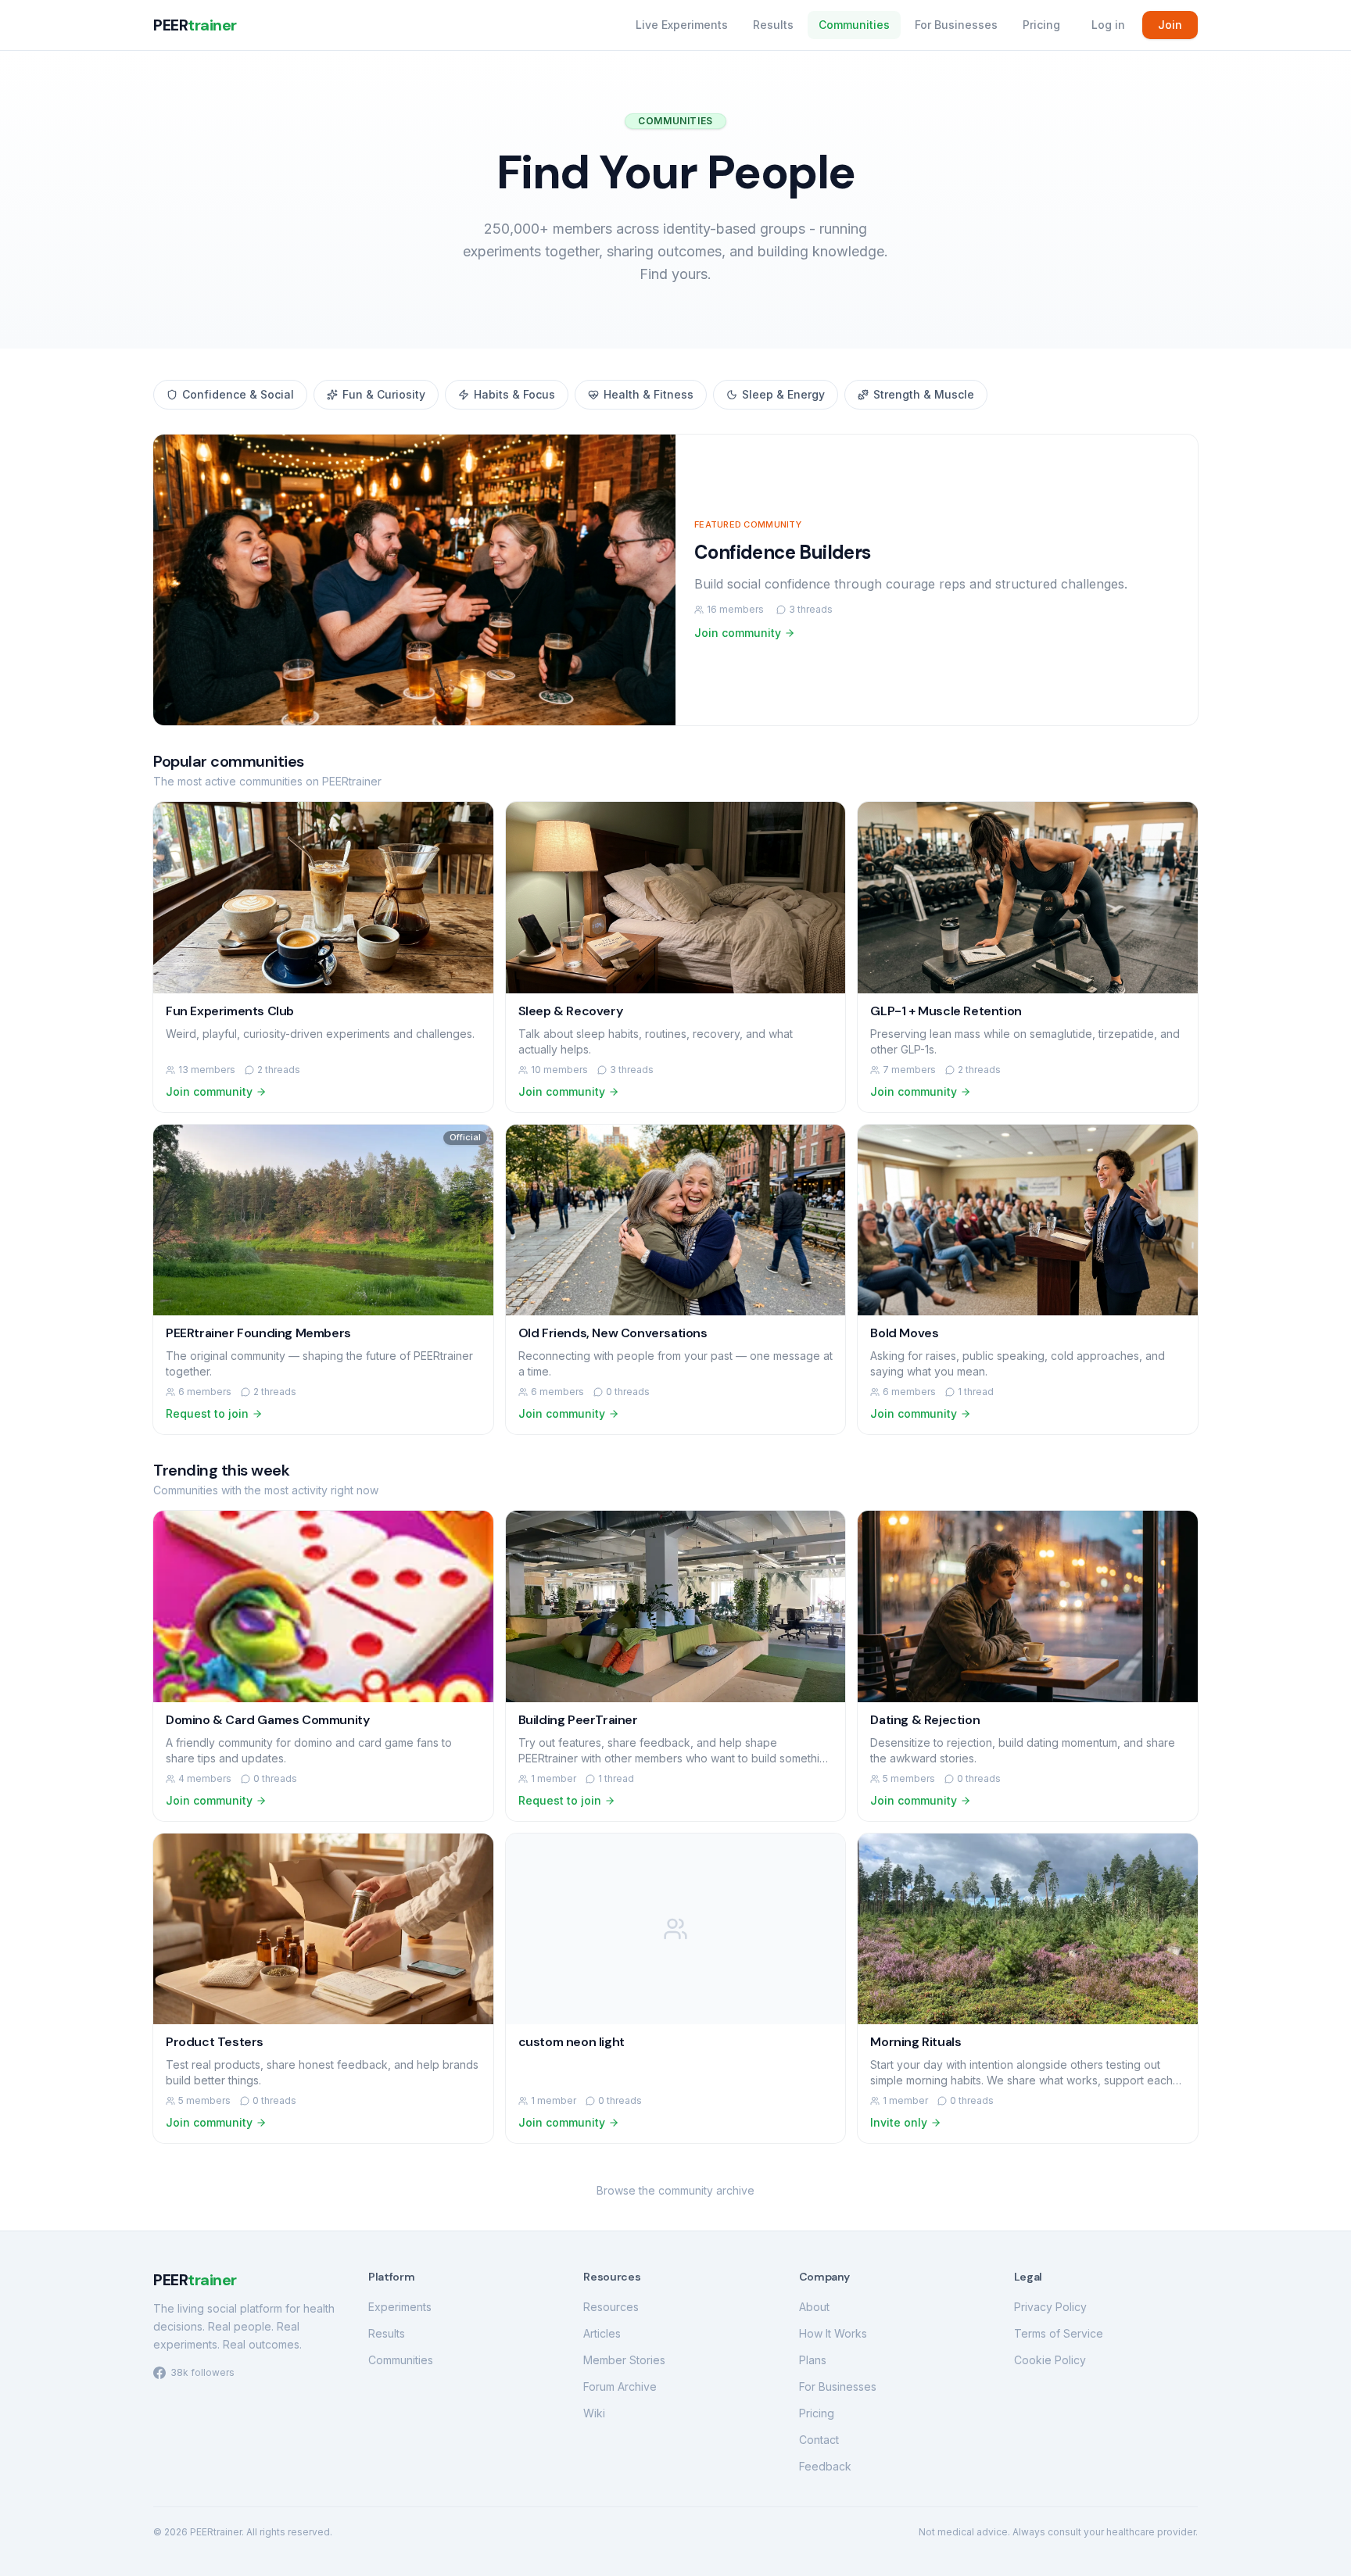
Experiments (400, 2307)
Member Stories (624, 2360)
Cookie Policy (1050, 2360)
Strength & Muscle (924, 394)
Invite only (899, 2122)
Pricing (1041, 25)
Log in (1108, 25)
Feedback (825, 2466)
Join (1170, 25)
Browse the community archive (675, 2190)
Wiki (594, 2413)
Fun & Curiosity (384, 394)
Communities (854, 25)
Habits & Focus (514, 394)
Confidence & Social (238, 394)
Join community (738, 633)
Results (773, 25)
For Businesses (956, 25)
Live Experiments (682, 25)
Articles (602, 2333)
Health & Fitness (649, 394)
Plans (813, 2360)
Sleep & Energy (783, 394)
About (814, 2307)
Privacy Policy (1050, 2307)
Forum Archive (620, 2386)
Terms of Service (1059, 2333)
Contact (819, 2440)
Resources (611, 2307)
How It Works (833, 2333)
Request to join (207, 1413)
